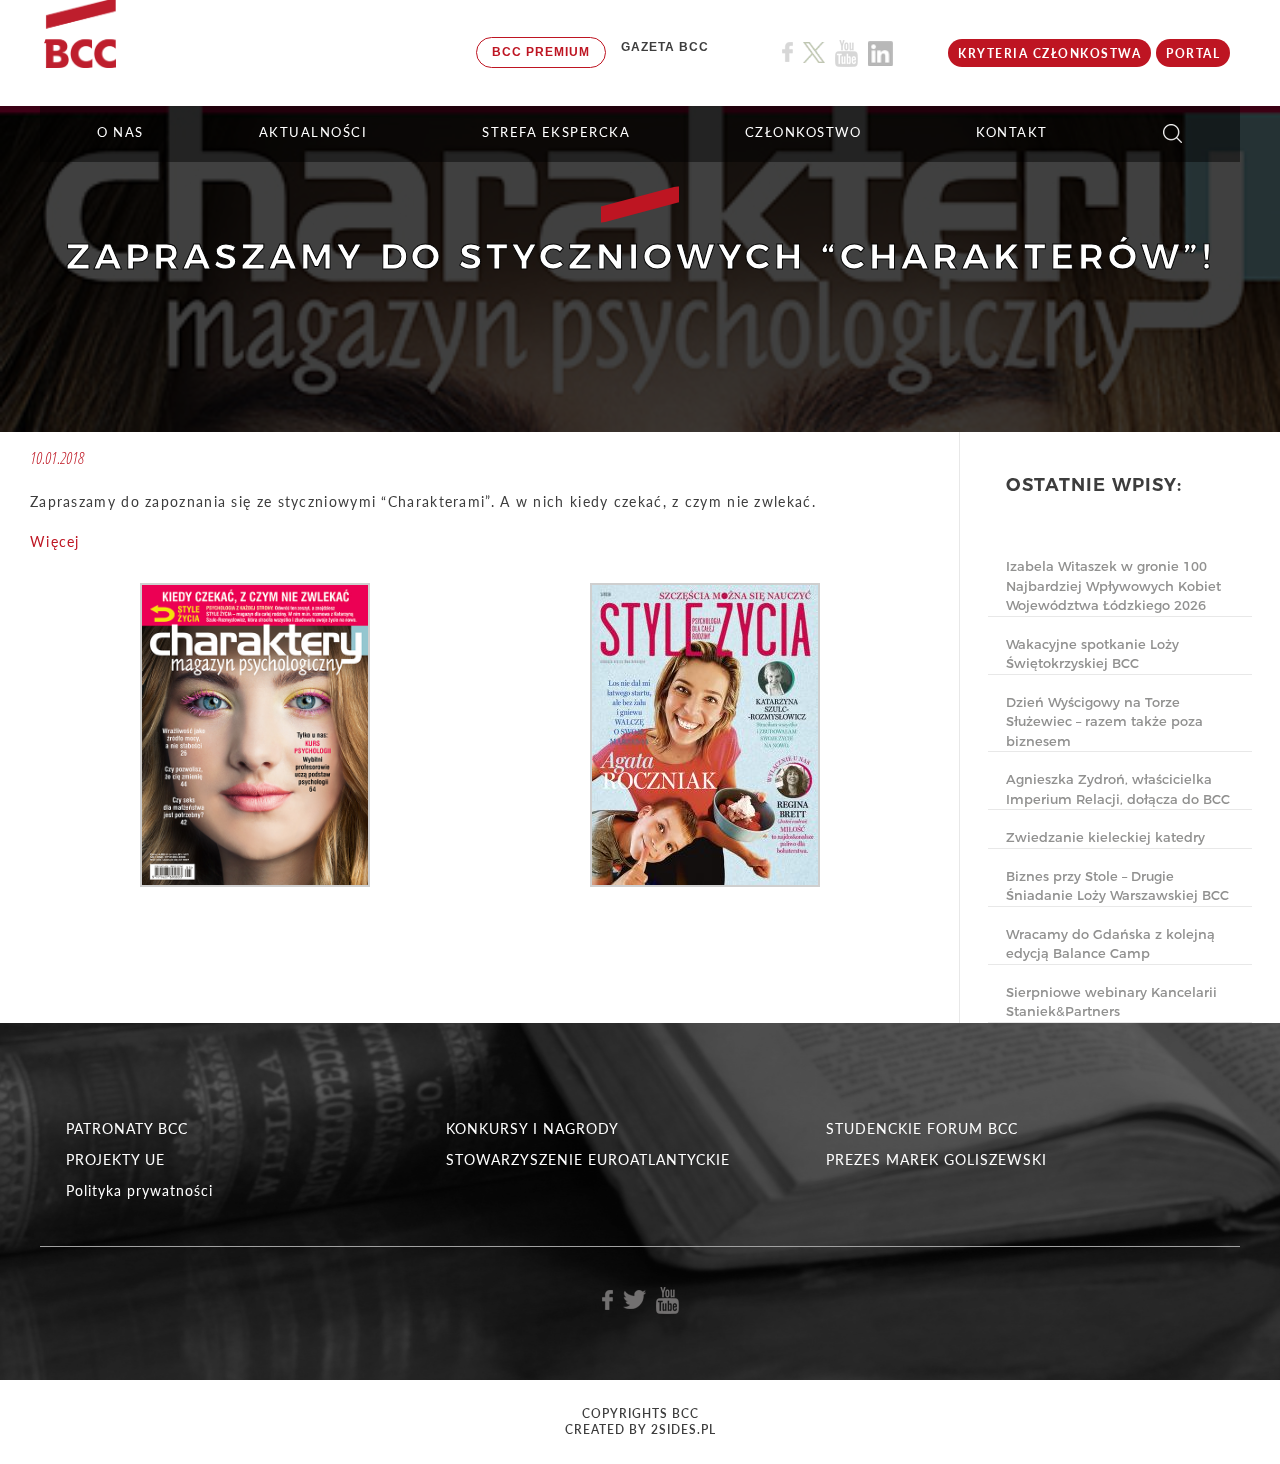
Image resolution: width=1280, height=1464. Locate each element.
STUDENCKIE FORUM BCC (922, 1128)
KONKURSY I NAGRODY (532, 1128)
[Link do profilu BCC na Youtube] (846, 53)
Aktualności (313, 132)
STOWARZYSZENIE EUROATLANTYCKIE (588, 1159)
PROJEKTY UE (115, 1159)
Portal (1193, 53)
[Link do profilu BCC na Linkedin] (880, 53)
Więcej (55, 541)
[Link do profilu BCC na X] (814, 53)
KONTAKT (1012, 132)
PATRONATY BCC (127, 1128)
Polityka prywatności (139, 1190)
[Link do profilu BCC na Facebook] (787, 52)
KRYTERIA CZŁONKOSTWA (1049, 53)
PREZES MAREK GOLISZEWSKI (936, 1159)
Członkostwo (803, 132)
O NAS (120, 132)
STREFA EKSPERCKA (556, 132)
